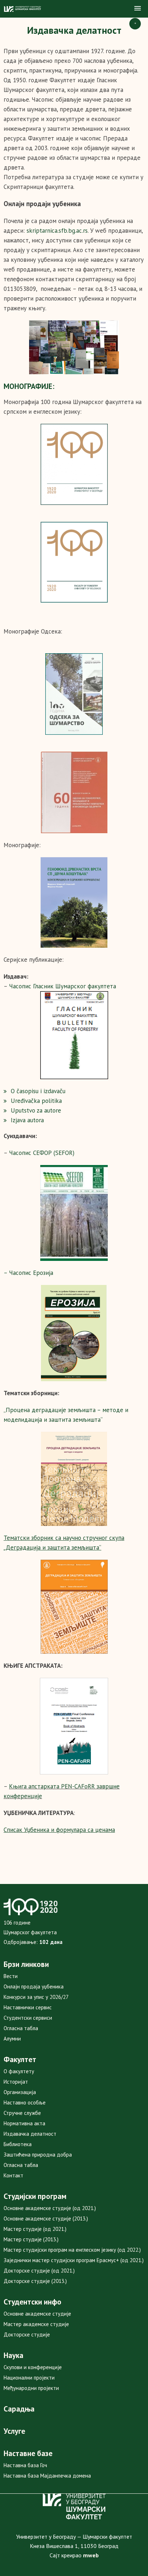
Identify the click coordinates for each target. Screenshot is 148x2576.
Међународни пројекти (31, 2388)
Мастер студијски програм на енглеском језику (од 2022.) (72, 2250)
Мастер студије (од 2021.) (35, 2229)
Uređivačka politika (36, 1101)
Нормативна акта (24, 2123)
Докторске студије (27, 2334)
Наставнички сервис (28, 2007)
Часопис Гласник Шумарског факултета (63, 986)
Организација (20, 2092)
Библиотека (18, 2144)
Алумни (12, 2039)
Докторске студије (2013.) (35, 2281)
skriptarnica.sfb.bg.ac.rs (57, 231)
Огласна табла (21, 2028)
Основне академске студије (37, 2314)
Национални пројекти (29, 2378)
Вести (11, 1976)
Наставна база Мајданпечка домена (47, 2476)
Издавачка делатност (30, 2134)
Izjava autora (27, 1120)
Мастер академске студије (36, 2324)
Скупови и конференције (33, 2367)
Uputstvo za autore (36, 1110)
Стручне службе (22, 2113)
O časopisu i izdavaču (38, 1091)
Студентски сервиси (28, 2018)
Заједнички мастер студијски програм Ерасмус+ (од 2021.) (74, 2260)
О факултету (19, 2071)
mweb (91, 2555)
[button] (138, 9)
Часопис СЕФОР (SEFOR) (42, 1153)
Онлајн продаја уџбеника (34, 1986)
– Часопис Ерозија (28, 1273)
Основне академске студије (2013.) (46, 2218)
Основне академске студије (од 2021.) (50, 2208)
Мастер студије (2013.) (31, 2239)
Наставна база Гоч (25, 2465)
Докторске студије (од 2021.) (39, 2271)
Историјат (16, 2082)
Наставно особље (25, 2102)
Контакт (13, 2175)
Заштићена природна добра (38, 2155)
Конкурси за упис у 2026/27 (36, 1997)
